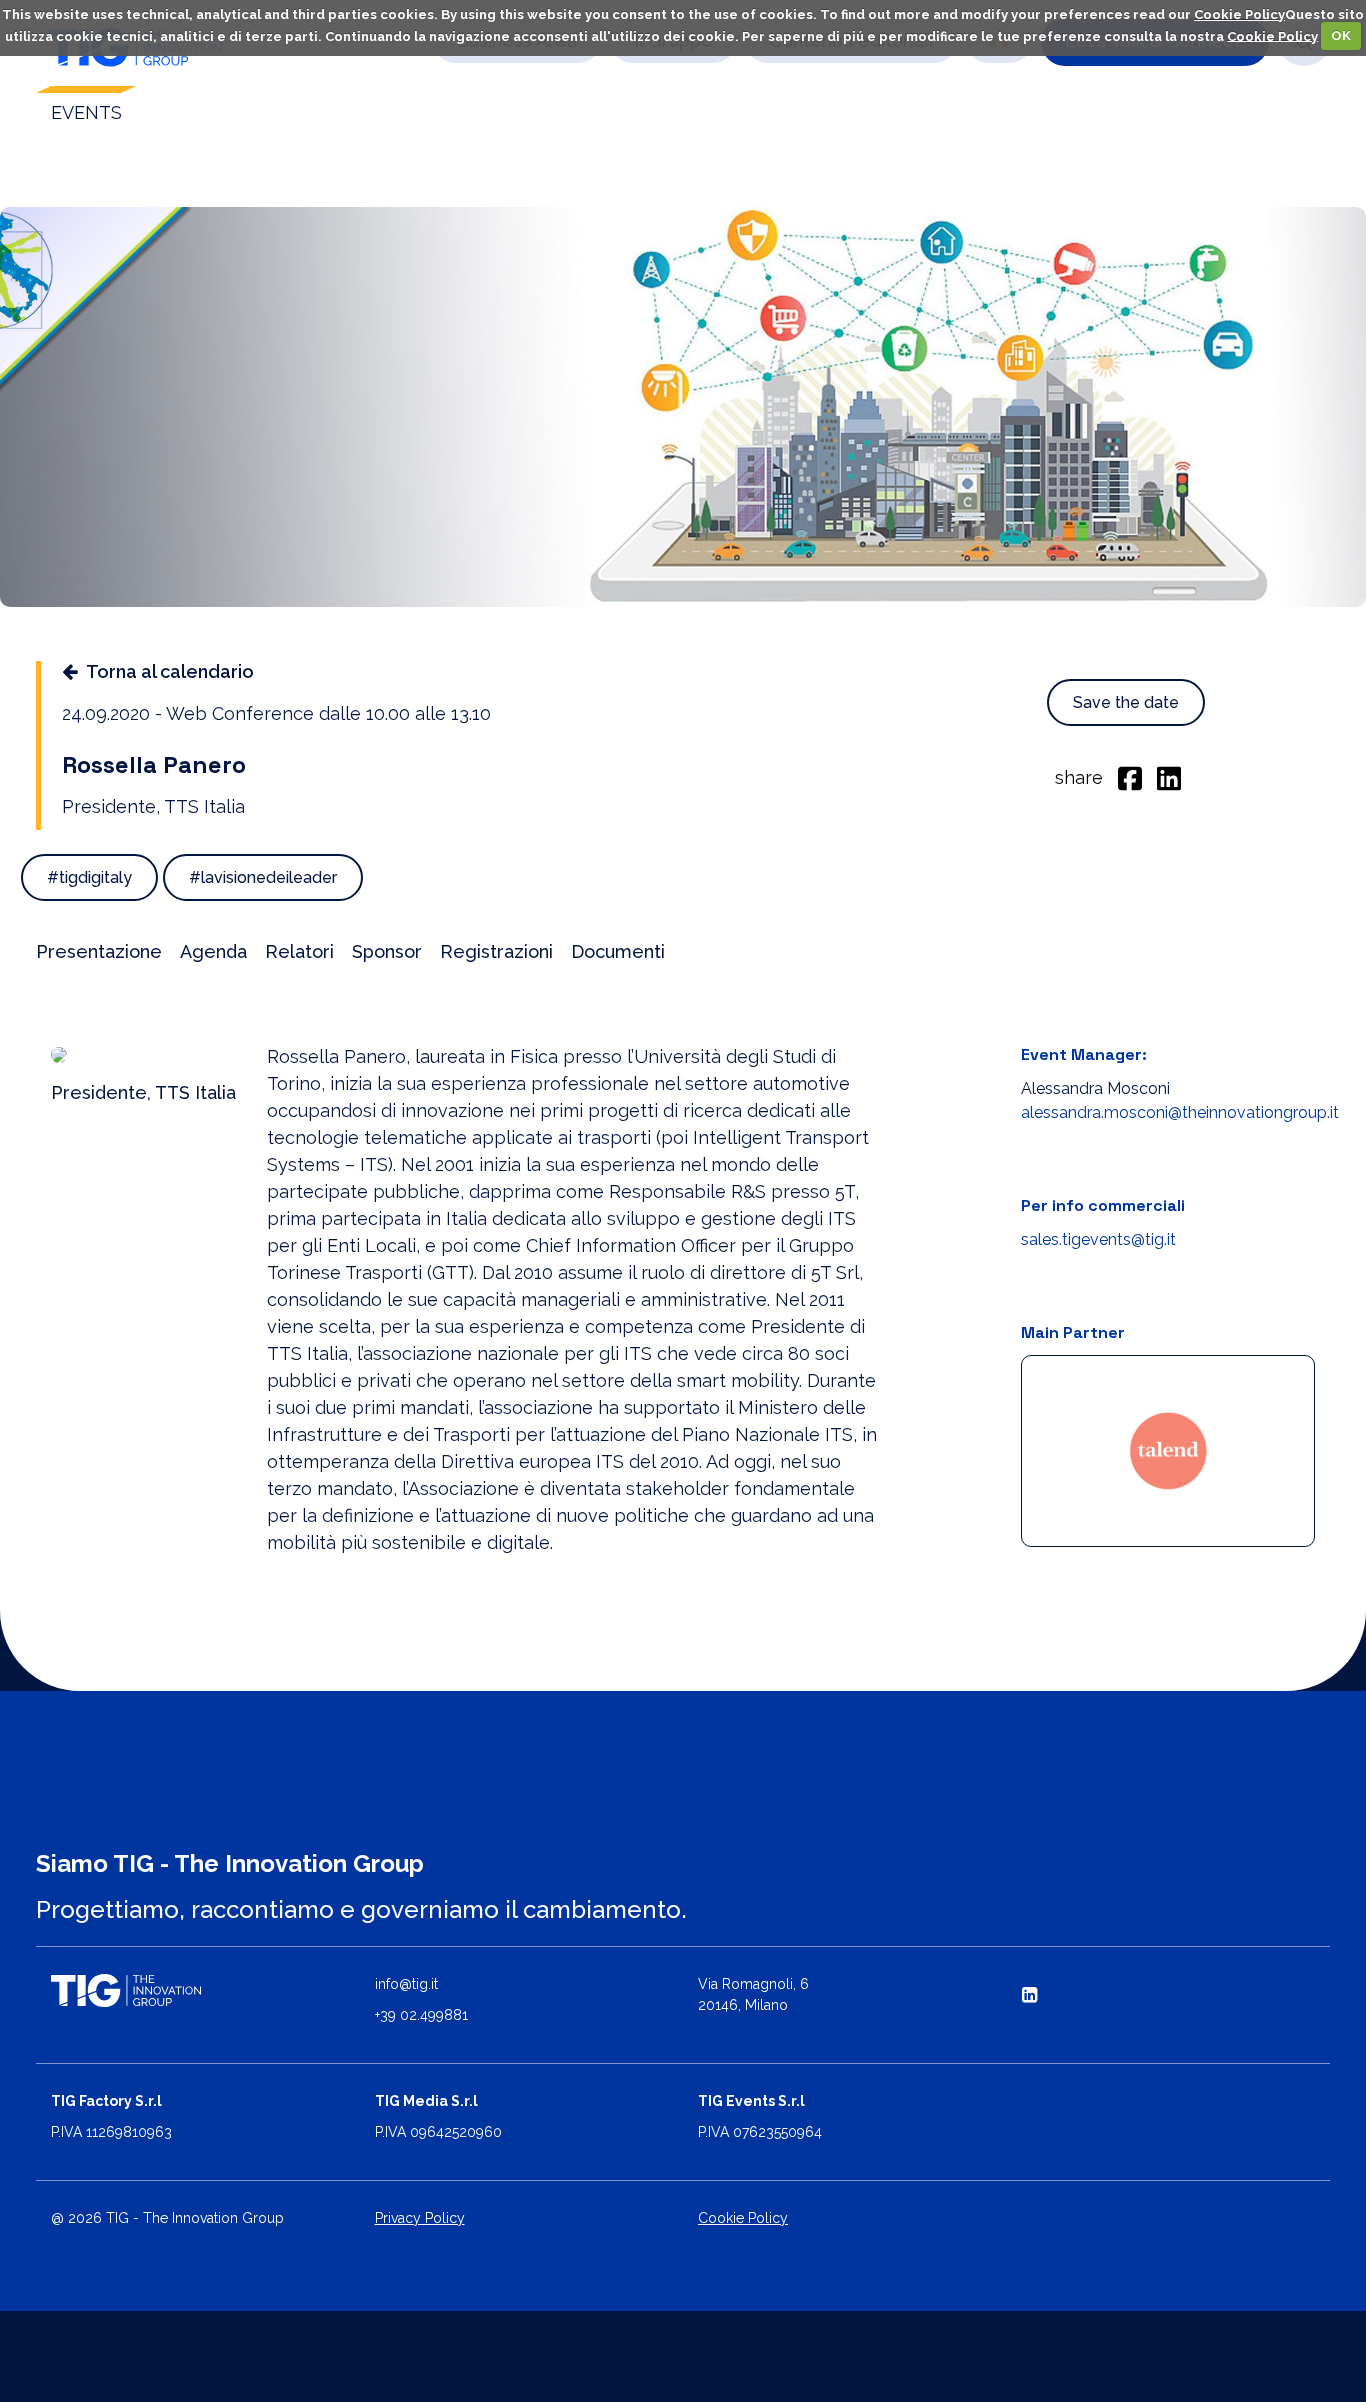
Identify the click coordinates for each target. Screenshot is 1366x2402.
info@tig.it (406, 1984)
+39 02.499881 (421, 2015)
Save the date (1126, 702)
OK (1341, 35)
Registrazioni (496, 951)
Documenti (618, 951)
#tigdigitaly (89, 877)
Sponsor (387, 951)
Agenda (213, 951)
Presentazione (99, 951)
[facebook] (1130, 777)
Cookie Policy (1239, 14)
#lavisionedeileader (263, 877)
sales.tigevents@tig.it (1098, 1239)
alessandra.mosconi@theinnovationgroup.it (1180, 1112)
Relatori (299, 951)
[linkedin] (1169, 777)
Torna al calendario (170, 671)
